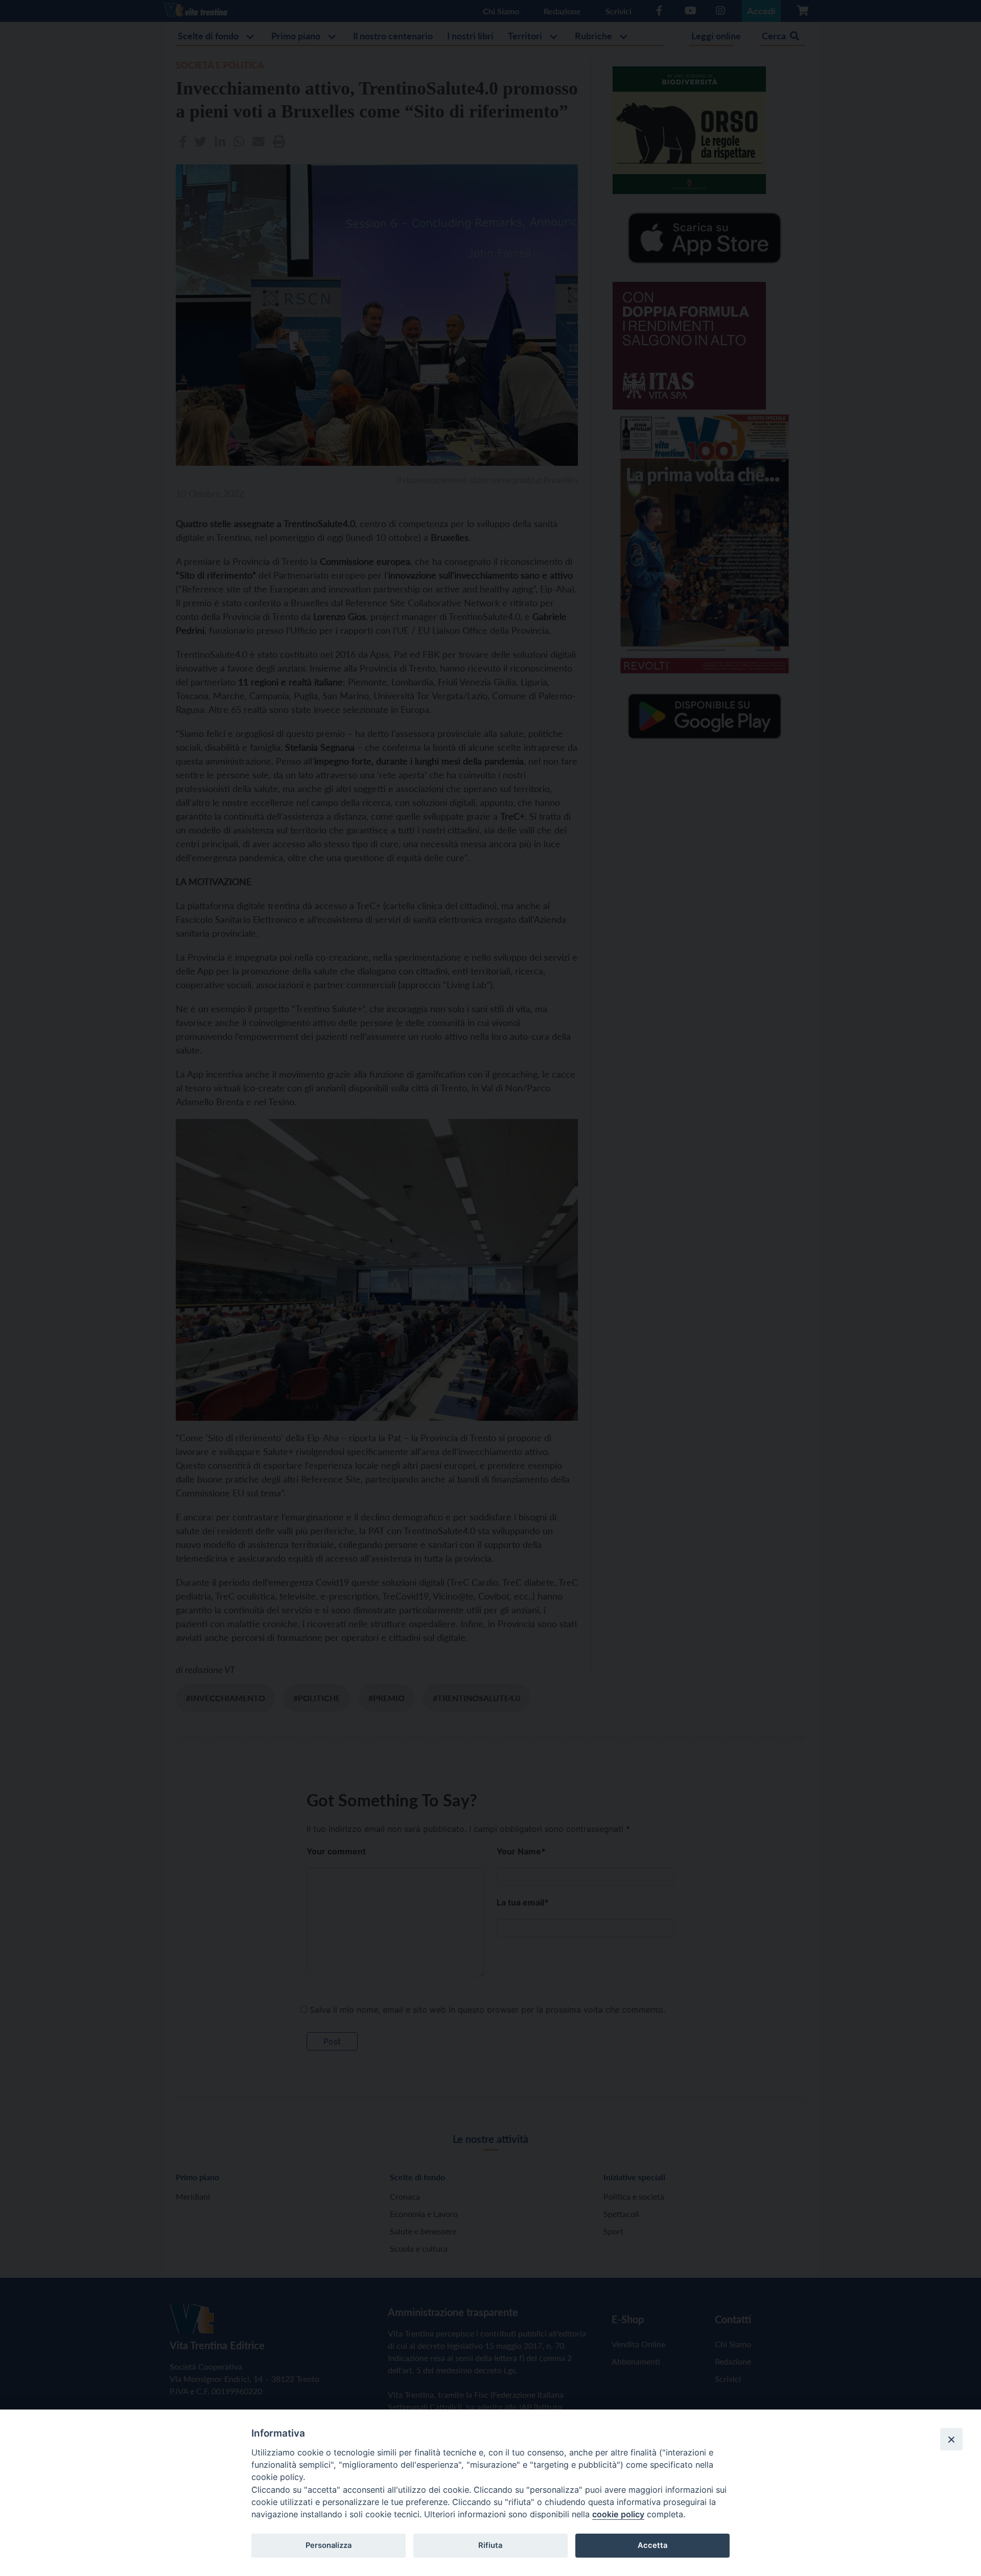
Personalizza (329, 2545)
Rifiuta (490, 2545)
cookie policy (618, 2514)
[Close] (951, 2439)
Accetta (652, 2545)
